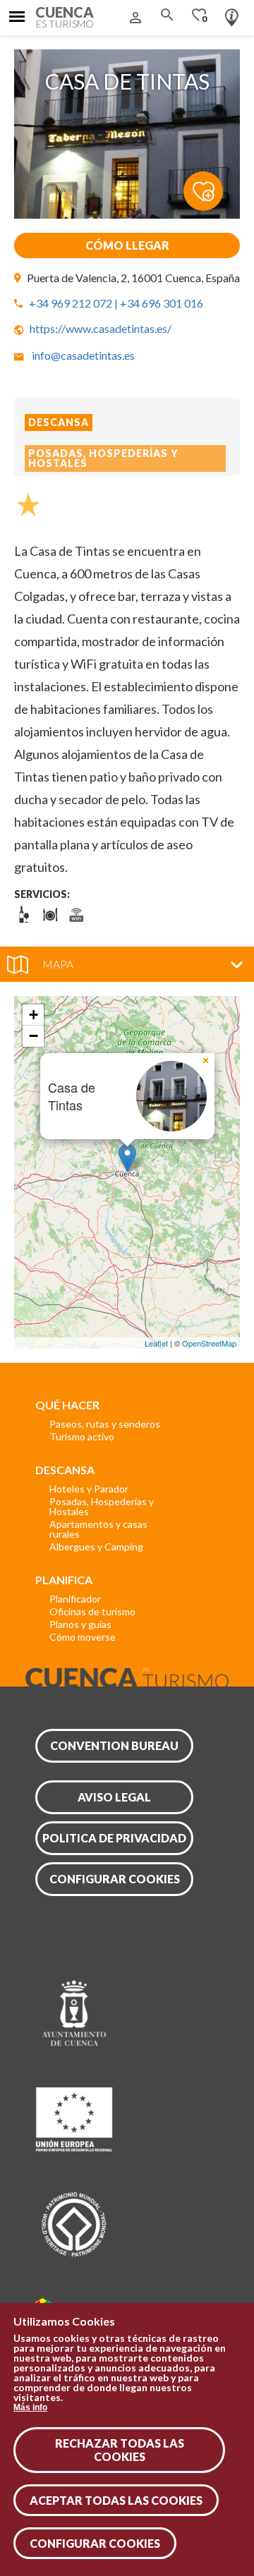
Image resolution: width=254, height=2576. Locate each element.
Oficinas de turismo (92, 1611)
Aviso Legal (114, 1797)
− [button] (34, 1036)
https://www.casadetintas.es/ (101, 328)
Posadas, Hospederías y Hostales (102, 1506)
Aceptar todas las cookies (116, 2500)
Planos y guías (80, 1624)
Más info (30, 2407)
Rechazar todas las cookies (120, 2450)
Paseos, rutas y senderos (105, 1424)
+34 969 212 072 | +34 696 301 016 (116, 303)
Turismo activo (82, 1436)
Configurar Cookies (95, 2543)
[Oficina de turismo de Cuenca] (232, 14)
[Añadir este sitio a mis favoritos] (212, 183)
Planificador (75, 1599)
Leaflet (156, 1343)
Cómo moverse (83, 1637)
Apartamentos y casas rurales (98, 1529)
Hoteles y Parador (89, 1489)
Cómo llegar (127, 245)
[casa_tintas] (127, 214)
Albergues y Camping (96, 1547)
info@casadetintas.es (83, 355)
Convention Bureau (114, 1745)
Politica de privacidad (114, 1838)
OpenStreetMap (209, 1343)
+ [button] (34, 1015)
